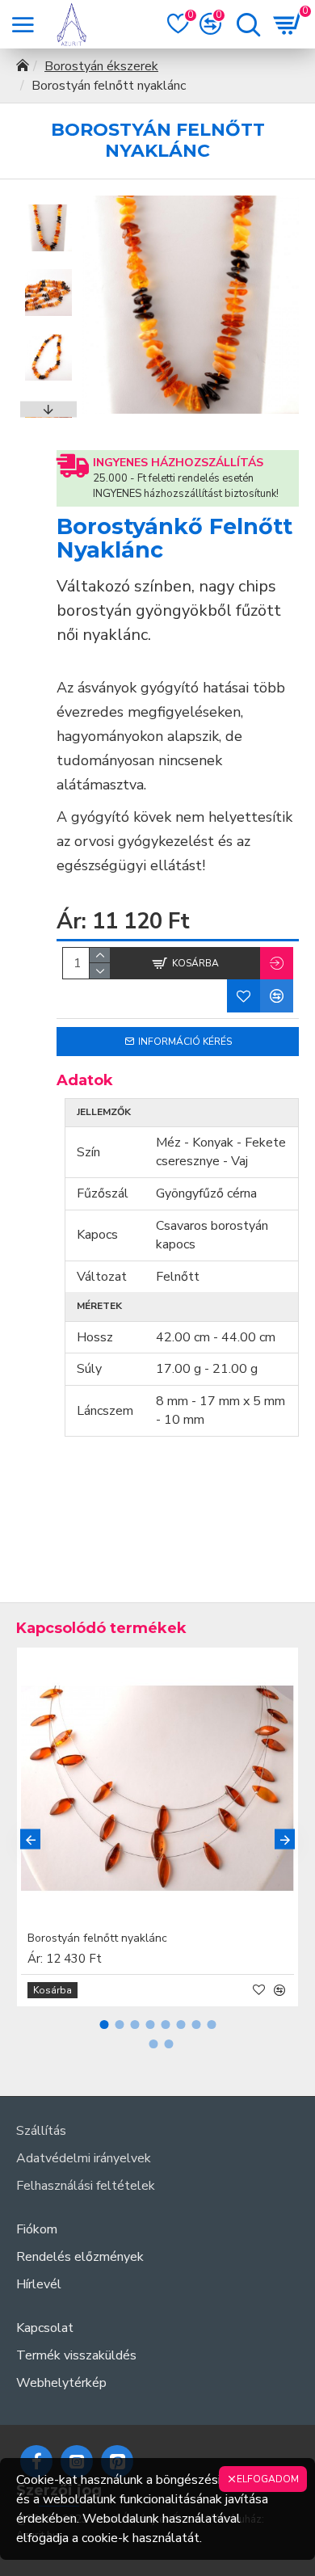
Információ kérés (185, 1042)
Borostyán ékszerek (101, 66)
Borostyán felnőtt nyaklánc (97, 1938)
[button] (48, 204)
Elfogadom (268, 2479)
